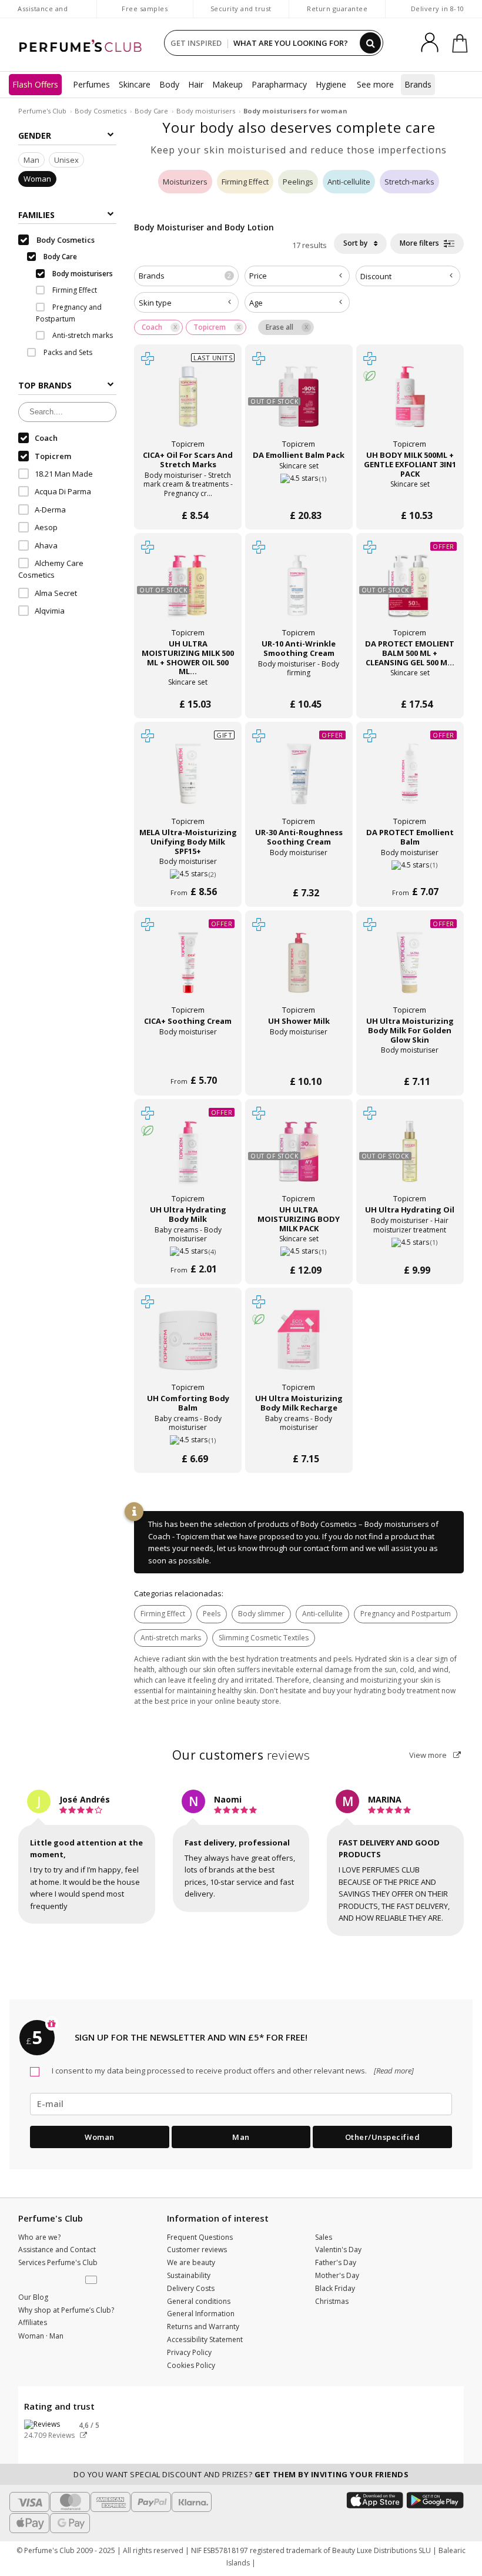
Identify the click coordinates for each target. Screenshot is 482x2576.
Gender (35, 135)
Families (36, 215)
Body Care (151, 111)
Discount (376, 276)
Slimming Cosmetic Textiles (264, 1638)
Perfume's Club (42, 111)
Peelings (298, 182)
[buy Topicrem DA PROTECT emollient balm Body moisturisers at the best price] (410, 780)
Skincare (135, 84)
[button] (92, 2280)
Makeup (227, 84)
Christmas (332, 2301)
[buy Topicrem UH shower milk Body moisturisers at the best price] (299, 969)
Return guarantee (337, 9)
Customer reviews (197, 2250)
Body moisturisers (206, 111)
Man (31, 160)
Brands (418, 84)
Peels (212, 1614)
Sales (324, 2237)
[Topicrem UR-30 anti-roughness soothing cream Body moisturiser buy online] (299, 870)
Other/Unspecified (383, 2137)
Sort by (356, 243)
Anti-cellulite (349, 182)
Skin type (155, 303)
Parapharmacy (279, 84)
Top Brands (45, 385)
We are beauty (191, 2262)
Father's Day (336, 2262)
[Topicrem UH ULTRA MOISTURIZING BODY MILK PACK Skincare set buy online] (299, 1247)
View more (429, 1755)
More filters (420, 243)
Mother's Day (337, 2275)
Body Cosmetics (101, 111)
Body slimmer (261, 1614)
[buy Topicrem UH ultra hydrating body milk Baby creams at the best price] (188, 1158)
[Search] (370, 43)
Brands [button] (185, 276)
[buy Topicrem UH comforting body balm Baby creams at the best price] (188, 1346)
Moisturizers (185, 182)
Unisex (66, 160)
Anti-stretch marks (171, 1638)
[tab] (186, 276)
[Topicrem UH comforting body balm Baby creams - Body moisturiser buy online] (188, 1436)
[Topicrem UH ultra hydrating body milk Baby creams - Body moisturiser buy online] (188, 1247)
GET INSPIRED (196, 43)
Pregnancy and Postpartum (406, 1614)
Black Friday (335, 2288)
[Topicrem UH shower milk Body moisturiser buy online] (299, 1058)
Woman (37, 179)
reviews (241, 1755)
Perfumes (91, 84)
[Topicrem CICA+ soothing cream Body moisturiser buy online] (188, 1058)
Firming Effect (245, 182)
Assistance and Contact (43, 14)
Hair (196, 84)
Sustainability (189, 2275)
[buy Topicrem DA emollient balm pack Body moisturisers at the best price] (299, 403)
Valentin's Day (338, 2250)
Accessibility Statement (205, 2339)
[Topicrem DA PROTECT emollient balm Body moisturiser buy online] (410, 870)
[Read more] (393, 2071)
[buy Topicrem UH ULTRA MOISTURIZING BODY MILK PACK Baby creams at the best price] (299, 1158)
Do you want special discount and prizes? (241, 2474)
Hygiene (331, 84)
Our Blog (33, 2297)
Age (256, 303)
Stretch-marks (409, 182)
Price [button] (258, 276)
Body (169, 84)
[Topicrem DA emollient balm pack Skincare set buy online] (299, 492)
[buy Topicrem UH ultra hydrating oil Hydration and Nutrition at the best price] (410, 1158)
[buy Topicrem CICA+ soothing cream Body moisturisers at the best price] (188, 969)
